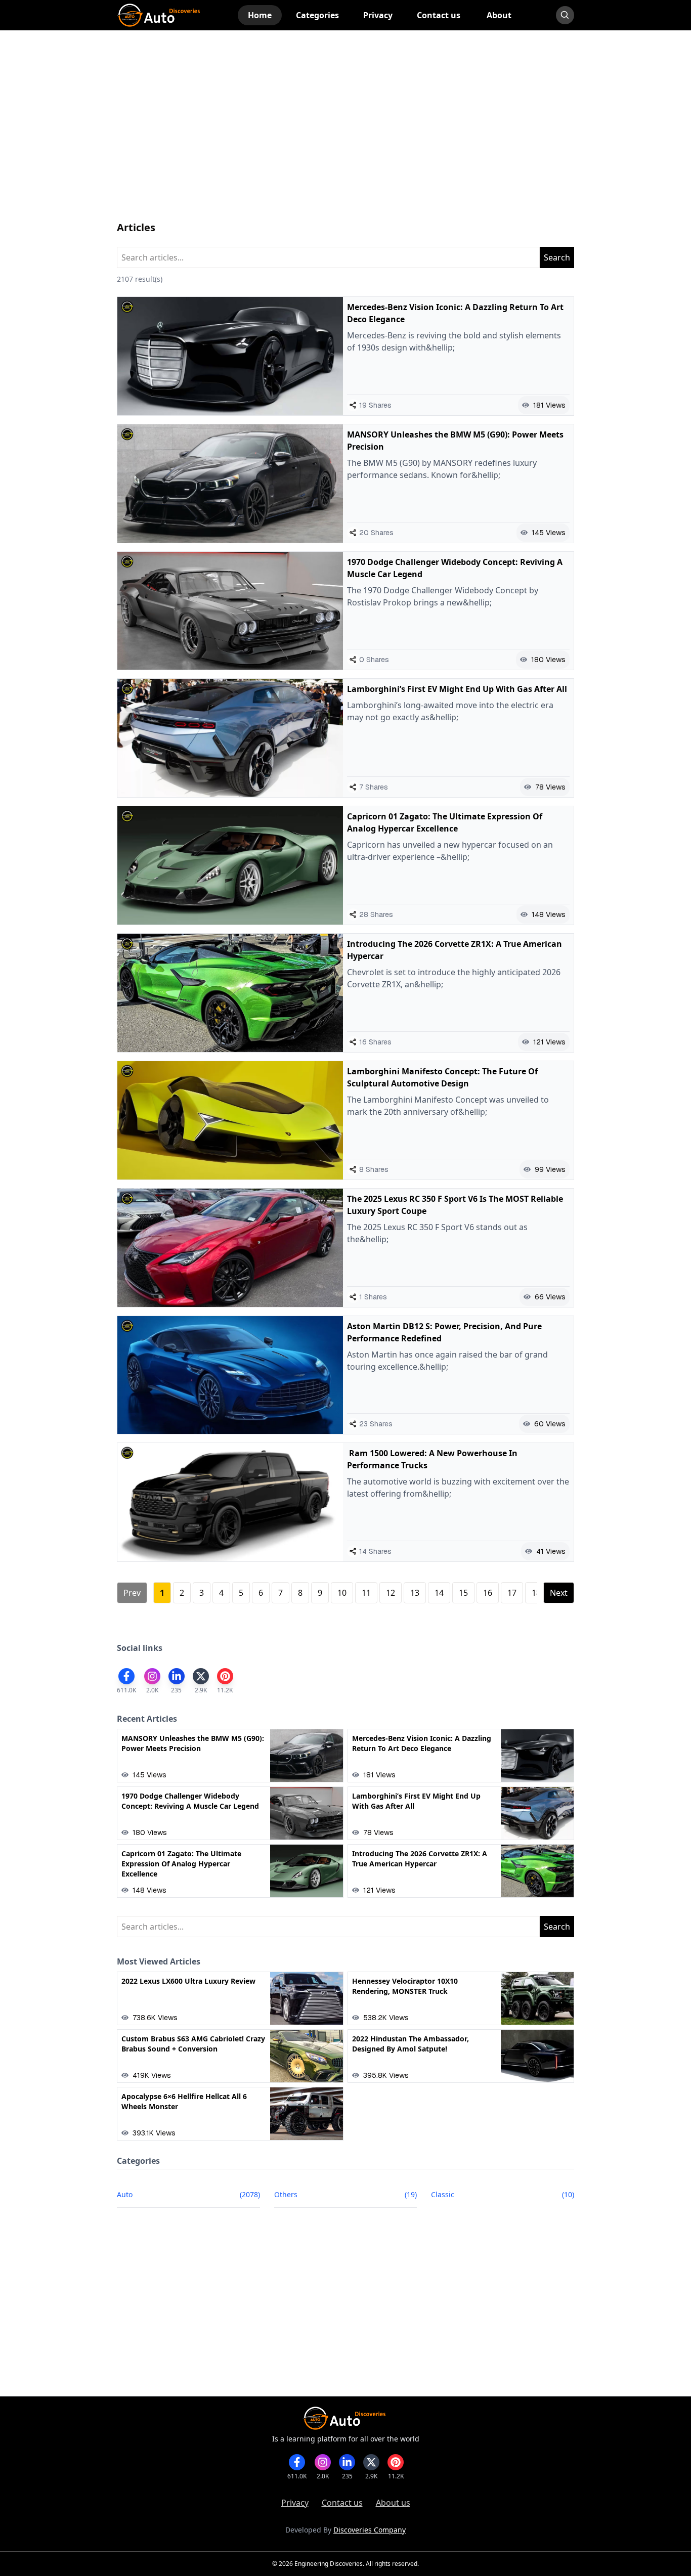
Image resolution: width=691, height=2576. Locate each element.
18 (536, 1593)
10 (342, 1593)
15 (463, 1593)
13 (415, 1593)
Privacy (295, 2503)
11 (366, 1593)
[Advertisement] (346, 136)
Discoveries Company (370, 2530)
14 (439, 1593)
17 (512, 1593)
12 (391, 1593)
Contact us (342, 2503)
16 (488, 1593)
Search (557, 257)
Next (559, 1593)
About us (393, 2503)
